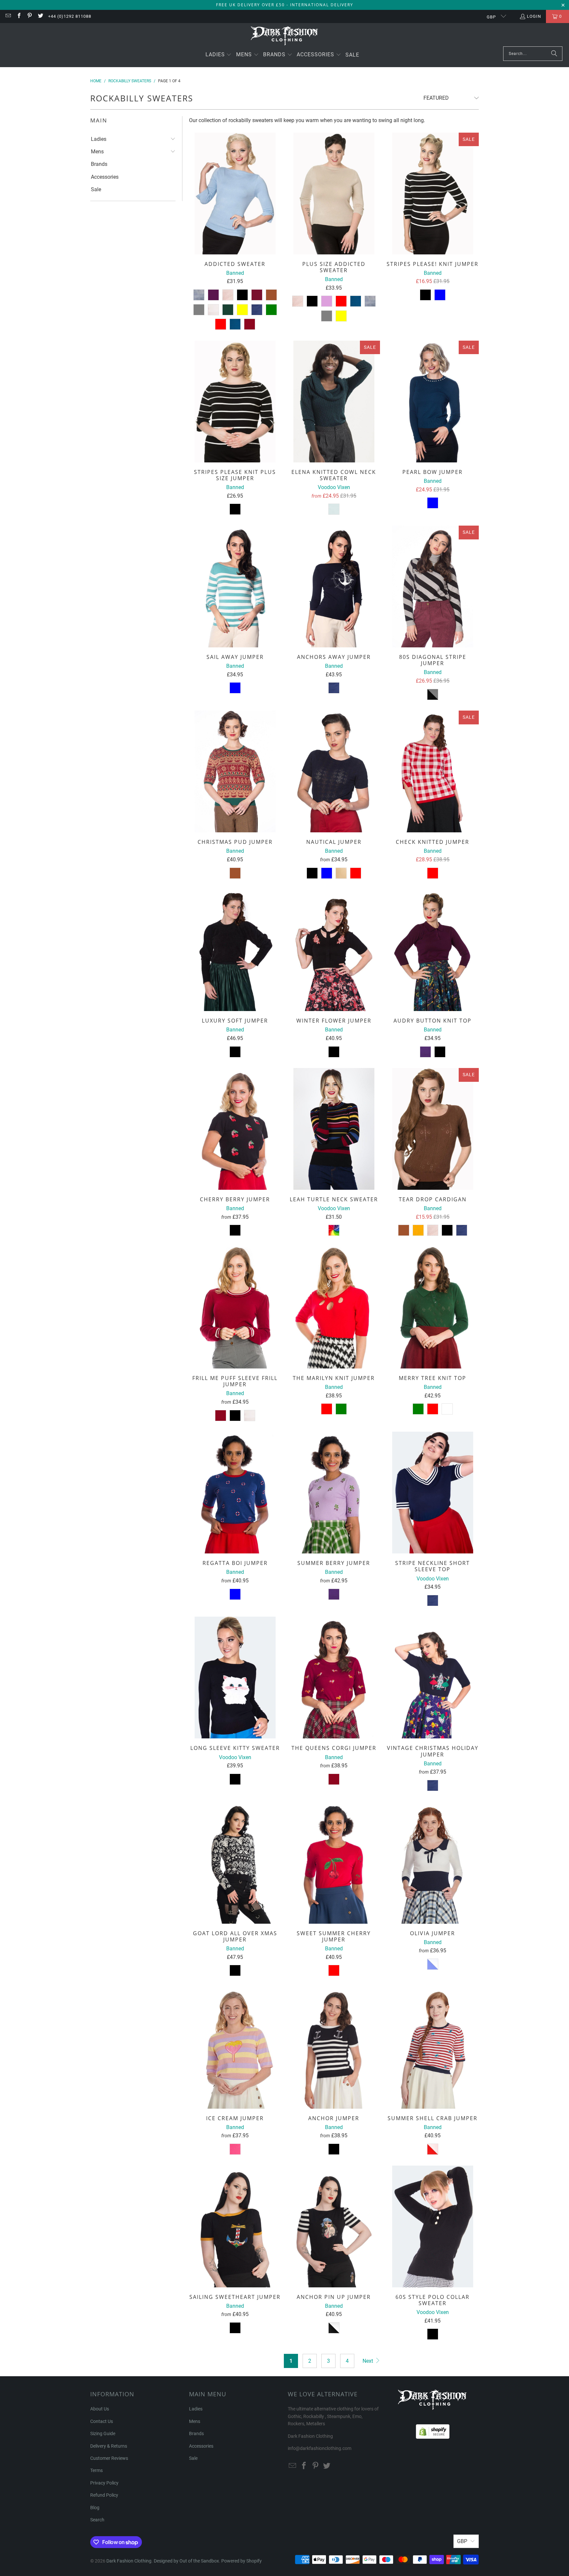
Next (368, 2361)
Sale (96, 189)
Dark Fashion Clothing (129, 2561)
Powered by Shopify (242, 2561)
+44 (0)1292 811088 (70, 16)
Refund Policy (104, 2495)
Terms (96, 2470)
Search (97, 2520)
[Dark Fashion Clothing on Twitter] (40, 16)
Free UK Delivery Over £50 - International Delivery (285, 5)
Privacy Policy (104, 2483)
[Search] (554, 54)
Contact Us (102, 2421)
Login (534, 16)
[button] (219, 55)
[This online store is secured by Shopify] (433, 2430)
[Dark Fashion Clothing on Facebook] (18, 16)
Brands (99, 164)
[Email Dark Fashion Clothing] (8, 16)
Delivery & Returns (109, 2446)
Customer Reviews (109, 2458)
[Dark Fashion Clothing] (285, 36)
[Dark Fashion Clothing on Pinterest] (29, 16)
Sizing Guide (103, 2433)
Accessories (105, 177)
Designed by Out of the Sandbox (186, 2561)
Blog (95, 2508)
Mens (97, 152)
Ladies (99, 139)
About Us (100, 2409)
